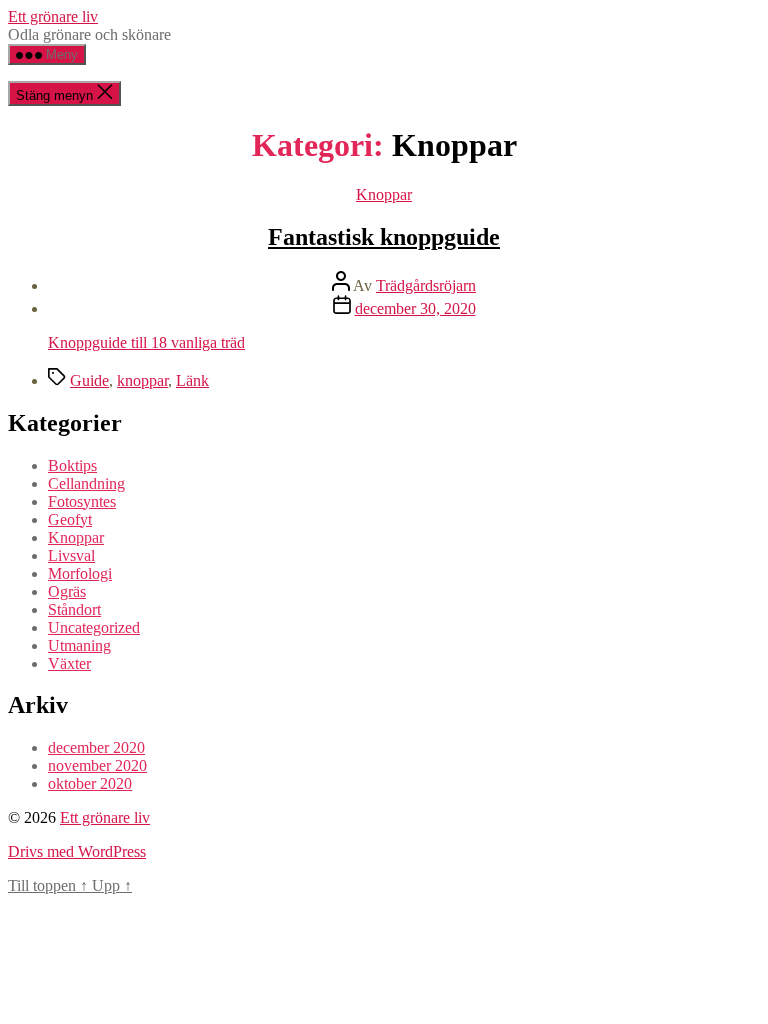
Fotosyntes (82, 501)
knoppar (142, 380)
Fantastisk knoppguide (384, 237)
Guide (89, 380)
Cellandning (86, 483)
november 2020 (97, 765)
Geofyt (70, 519)
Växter (69, 663)
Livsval (71, 555)
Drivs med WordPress (77, 851)
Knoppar (384, 194)
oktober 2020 (90, 783)
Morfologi (80, 573)
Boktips (72, 465)
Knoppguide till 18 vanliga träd (146, 342)
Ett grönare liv (53, 16)
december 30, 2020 (415, 308)
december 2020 (96, 747)
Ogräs (67, 591)
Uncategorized (94, 627)
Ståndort (74, 609)
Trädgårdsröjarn (426, 285)
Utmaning (79, 645)
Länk (192, 380)
